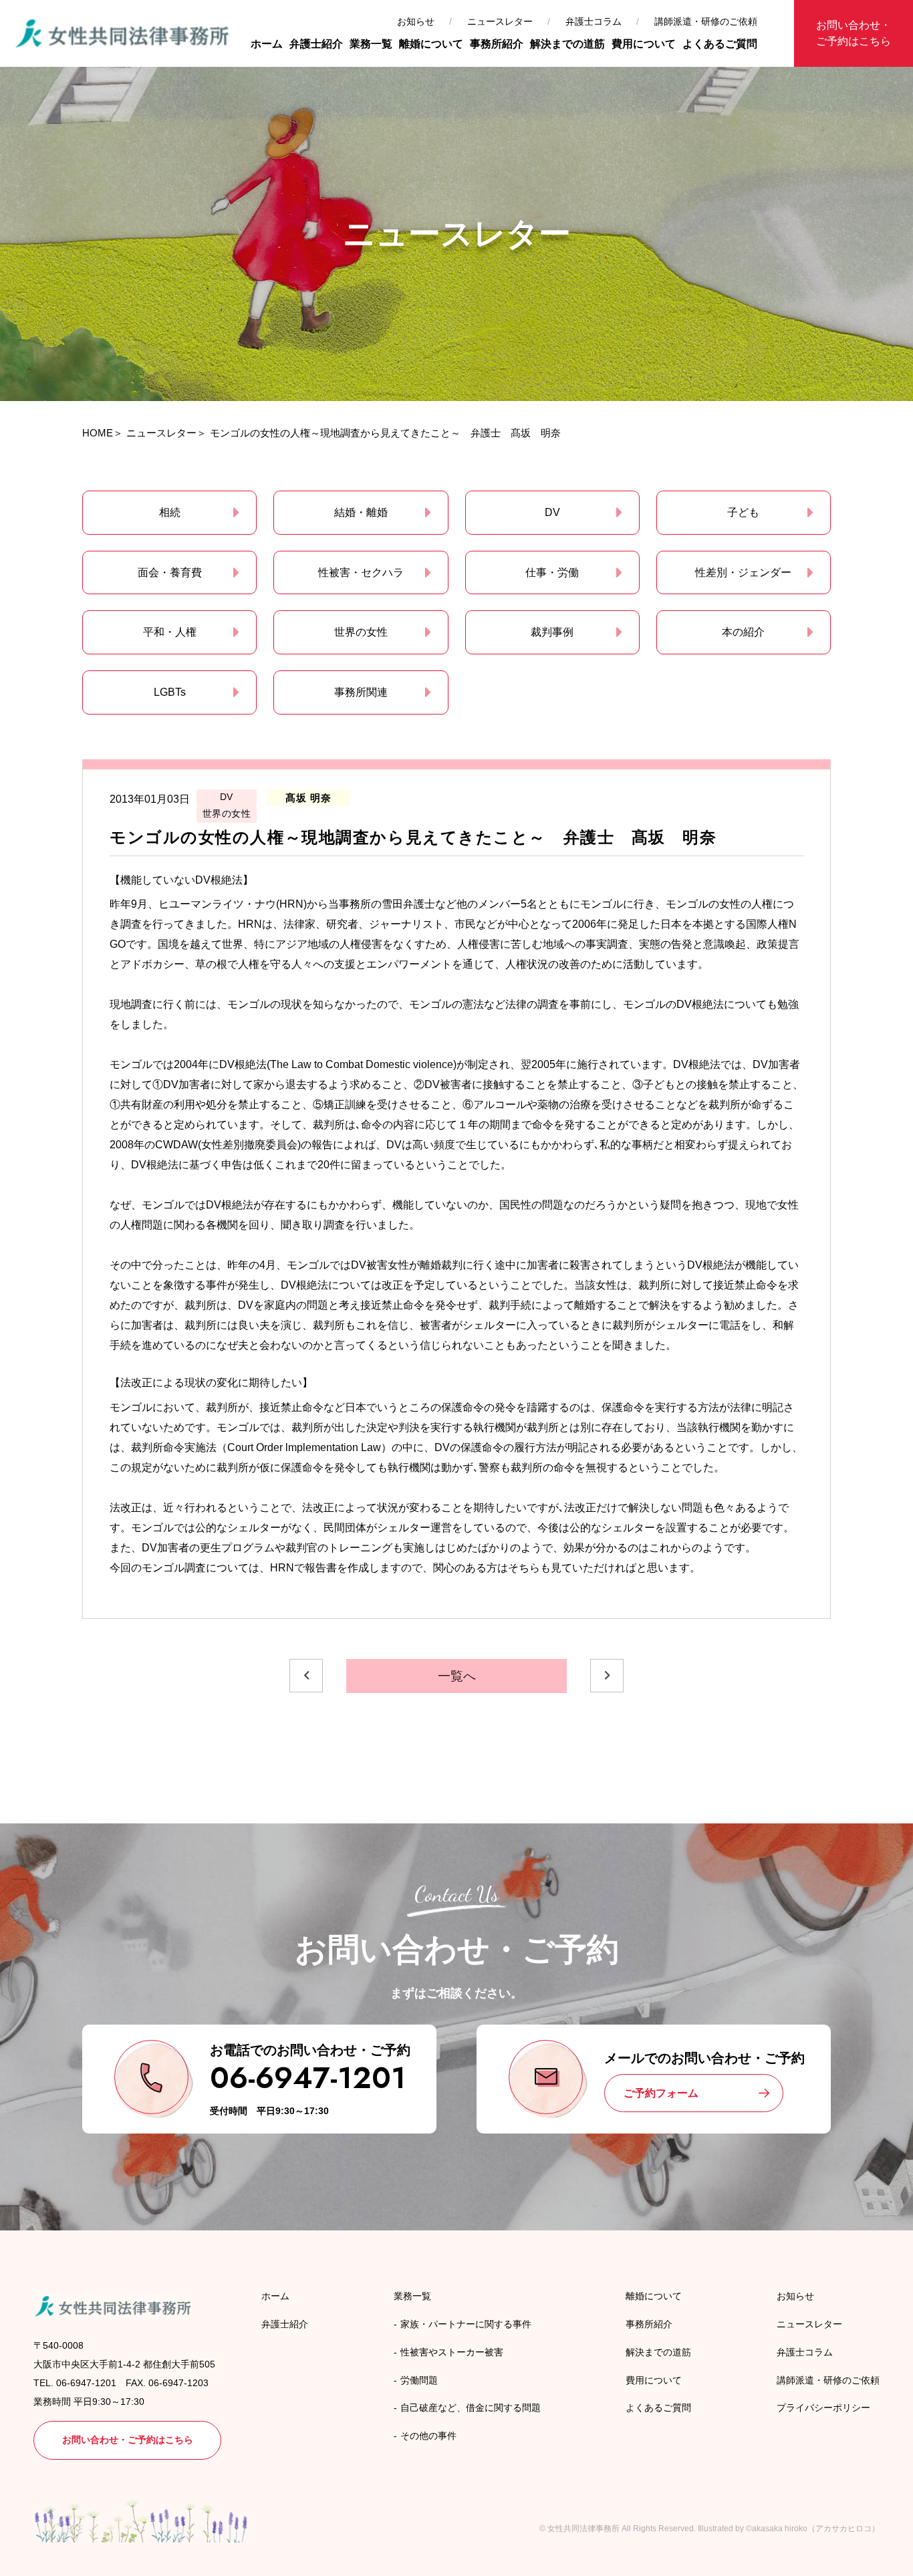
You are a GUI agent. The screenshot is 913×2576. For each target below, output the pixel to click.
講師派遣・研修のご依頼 (706, 21)
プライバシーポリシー (823, 2408)
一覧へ (457, 1676)
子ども (743, 512)
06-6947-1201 (308, 2078)
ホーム (267, 44)
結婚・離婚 (361, 512)
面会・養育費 (170, 572)
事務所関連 (361, 692)
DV (552, 512)
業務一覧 (371, 44)
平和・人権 (170, 632)
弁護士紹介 (316, 44)
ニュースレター (500, 21)
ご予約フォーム (661, 2093)
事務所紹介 (497, 44)
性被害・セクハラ (361, 572)
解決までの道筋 (567, 44)
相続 (170, 512)
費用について (644, 44)
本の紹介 (743, 632)
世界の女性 (361, 632)
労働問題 (419, 2380)
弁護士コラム (594, 21)
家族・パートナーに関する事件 (466, 2324)
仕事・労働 (552, 572)
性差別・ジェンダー (743, 572)
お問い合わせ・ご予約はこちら (854, 33)
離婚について (431, 44)
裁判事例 (552, 632)
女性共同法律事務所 (583, 2529)
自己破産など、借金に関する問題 (471, 2408)
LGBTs (170, 692)
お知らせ (416, 21)
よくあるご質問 (720, 44)
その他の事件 (428, 2436)
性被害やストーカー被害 (452, 2352)
